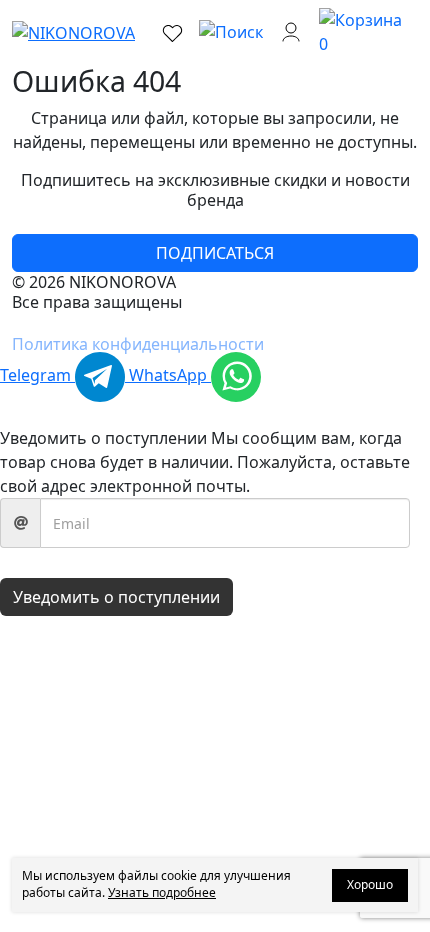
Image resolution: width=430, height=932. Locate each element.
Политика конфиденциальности (138, 344)
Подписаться (215, 253)
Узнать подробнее (162, 892)
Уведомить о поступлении (116, 597)
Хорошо (370, 884)
